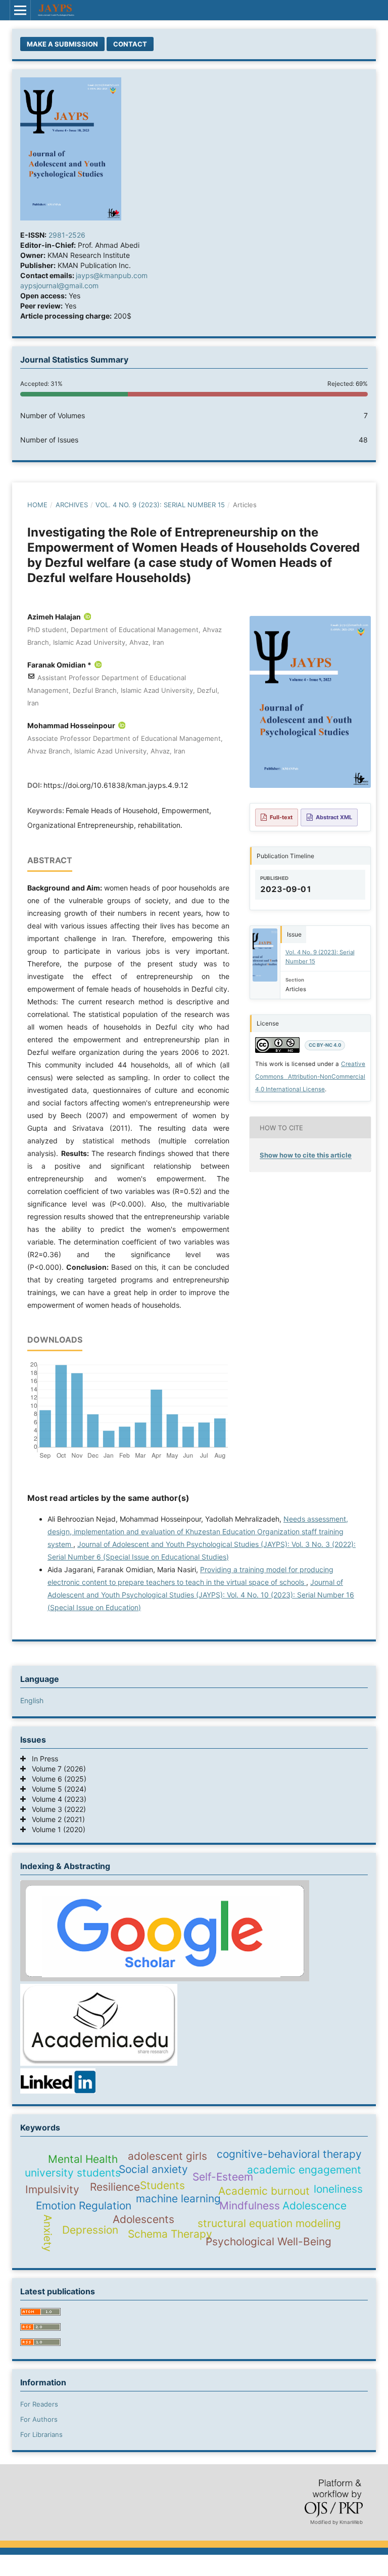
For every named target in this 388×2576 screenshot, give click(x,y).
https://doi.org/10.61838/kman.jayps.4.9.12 (116, 785)
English (32, 1700)
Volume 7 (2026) (56, 1769)
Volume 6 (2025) (56, 1779)
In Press (42, 1759)
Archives (72, 505)
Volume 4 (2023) (56, 1799)
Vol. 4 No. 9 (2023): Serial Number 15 (160, 505)
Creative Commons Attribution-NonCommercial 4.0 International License (310, 1077)
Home (37, 505)
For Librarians (41, 2434)
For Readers (39, 2404)
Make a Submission (62, 44)
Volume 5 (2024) (56, 1789)
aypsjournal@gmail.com (59, 285)
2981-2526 (67, 235)
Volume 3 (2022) (56, 1809)
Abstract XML (334, 817)
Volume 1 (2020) (56, 1829)
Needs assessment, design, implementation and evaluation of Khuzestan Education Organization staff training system (198, 1531)
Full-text (281, 817)
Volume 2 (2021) (55, 1819)
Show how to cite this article (306, 1155)
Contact (130, 44)
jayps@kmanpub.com (112, 275)
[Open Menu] (20, 10)
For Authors (39, 2419)
